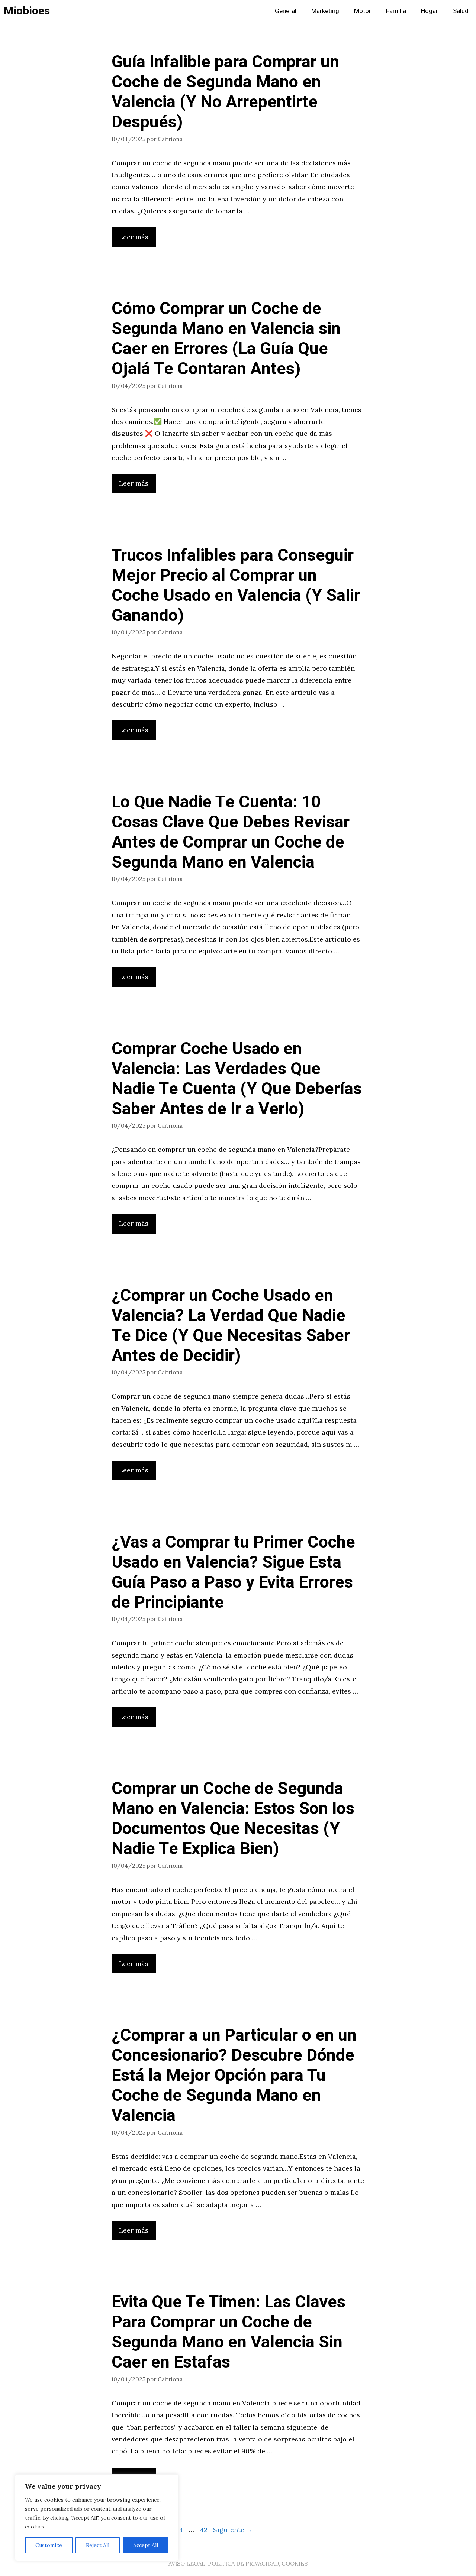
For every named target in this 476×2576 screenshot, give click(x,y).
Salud (461, 11)
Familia (396, 11)
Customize (49, 2545)
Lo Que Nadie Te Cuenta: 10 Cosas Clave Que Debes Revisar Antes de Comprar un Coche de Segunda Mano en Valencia (231, 832)
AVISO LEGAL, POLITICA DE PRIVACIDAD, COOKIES (238, 2564)
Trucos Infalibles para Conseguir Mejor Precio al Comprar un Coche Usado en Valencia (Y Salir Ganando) (236, 586)
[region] (97, 2518)
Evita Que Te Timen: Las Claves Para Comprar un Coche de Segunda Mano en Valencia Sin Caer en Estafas (229, 2332)
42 (204, 2530)
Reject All (98, 2545)
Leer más (134, 237)
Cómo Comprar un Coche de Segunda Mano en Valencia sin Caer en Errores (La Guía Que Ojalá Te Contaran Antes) (226, 339)
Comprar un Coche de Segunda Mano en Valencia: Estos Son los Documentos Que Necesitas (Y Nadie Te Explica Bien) (233, 1819)
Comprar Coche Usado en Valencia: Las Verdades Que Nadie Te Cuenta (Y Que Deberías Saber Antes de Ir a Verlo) (237, 1079)
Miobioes (27, 11)
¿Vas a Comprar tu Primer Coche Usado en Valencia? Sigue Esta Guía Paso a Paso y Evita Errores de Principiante (233, 1572)
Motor (363, 11)
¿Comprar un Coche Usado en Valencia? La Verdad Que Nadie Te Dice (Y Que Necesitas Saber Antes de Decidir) (231, 1326)
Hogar (430, 11)
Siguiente (233, 2530)
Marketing (325, 11)
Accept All (146, 2545)
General (286, 11)
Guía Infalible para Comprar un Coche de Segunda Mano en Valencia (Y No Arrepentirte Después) (225, 92)
